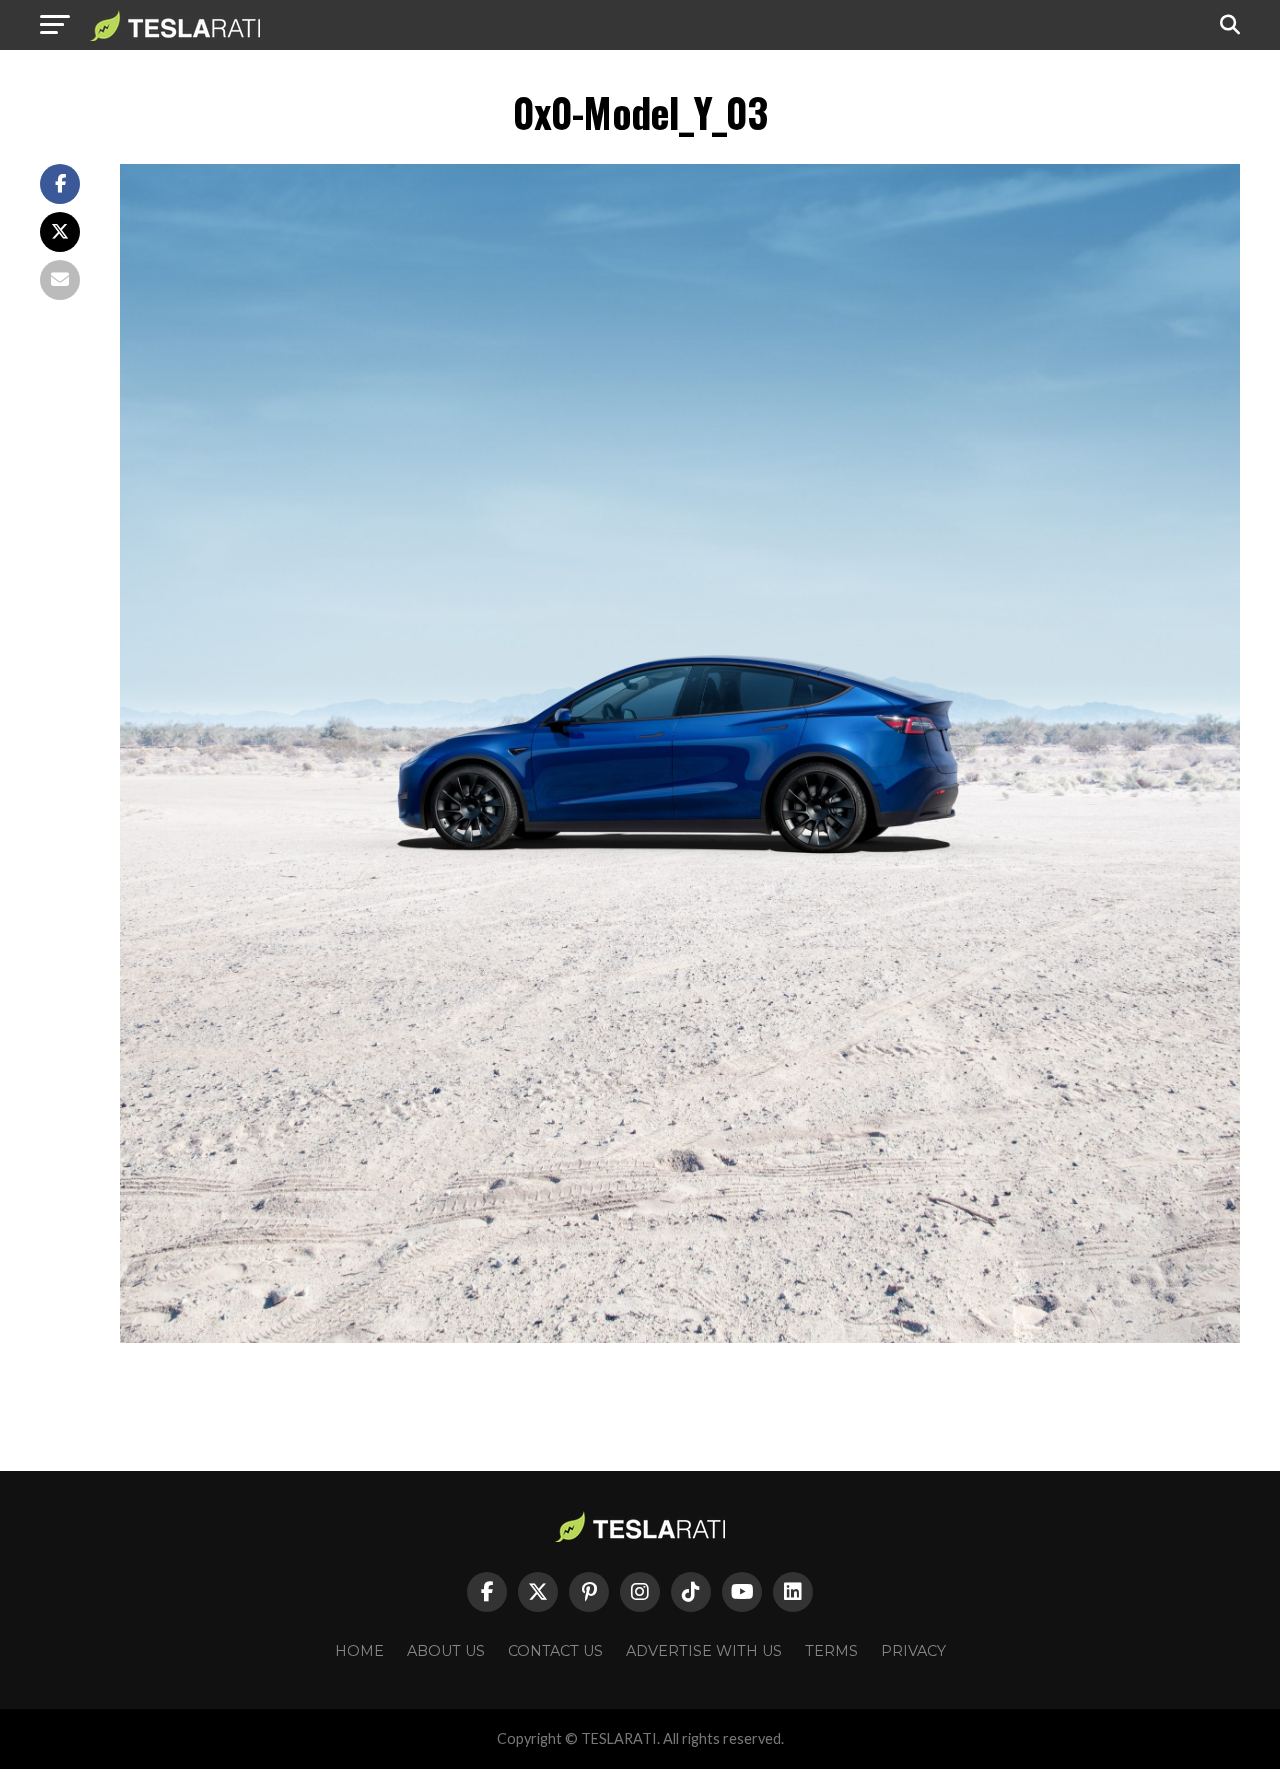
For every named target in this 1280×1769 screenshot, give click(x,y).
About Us (446, 1651)
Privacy (913, 1651)
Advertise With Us (704, 1651)
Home (359, 1651)
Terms (831, 1651)
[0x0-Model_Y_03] (680, 1337)
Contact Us (555, 1651)
